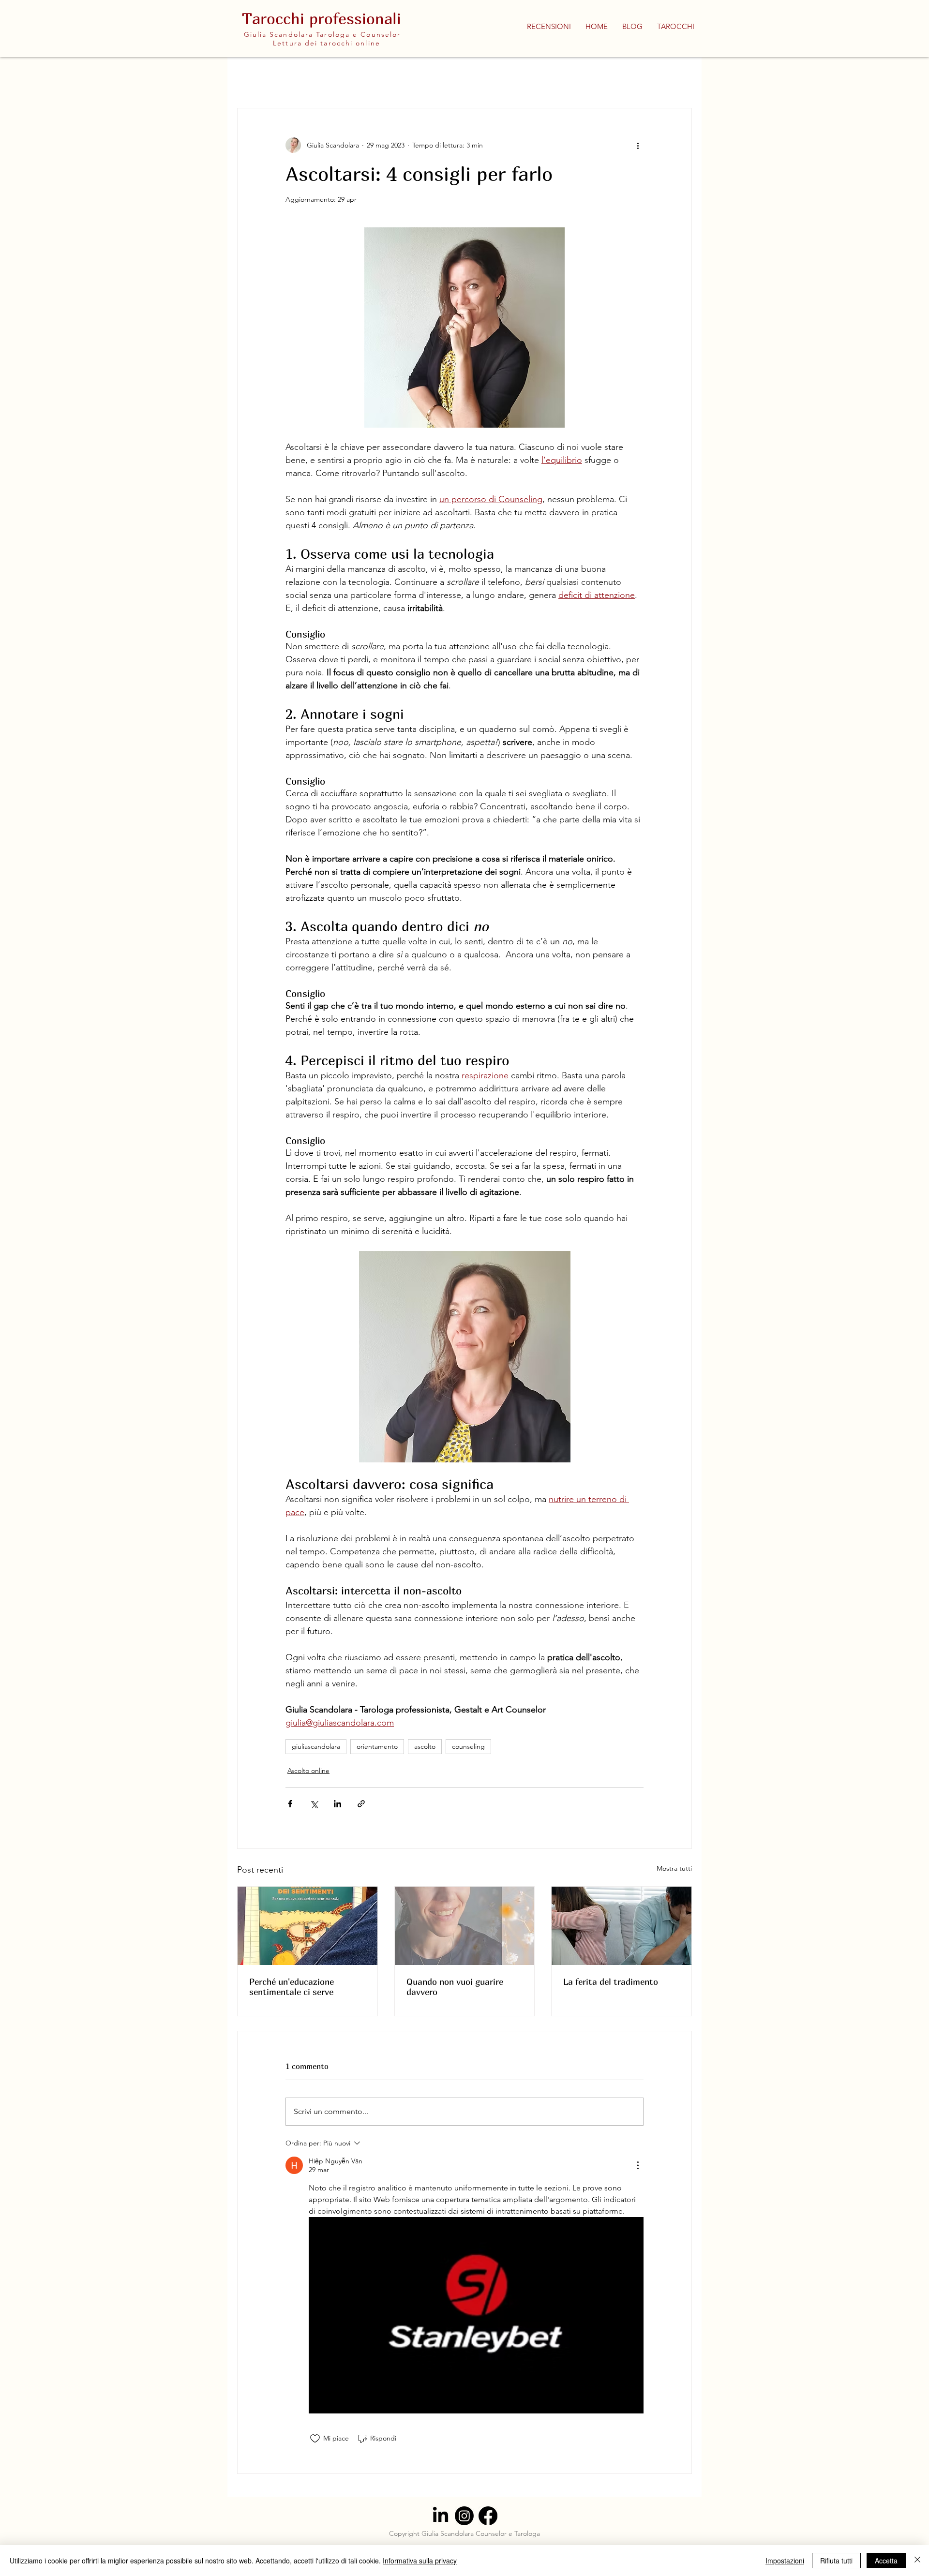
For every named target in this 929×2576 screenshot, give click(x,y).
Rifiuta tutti (836, 2561)
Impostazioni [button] (785, 2561)
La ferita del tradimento (611, 1982)
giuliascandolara (316, 1746)
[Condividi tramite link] (361, 1804)
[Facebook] (488, 2516)
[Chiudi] (917, 2561)
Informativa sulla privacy (420, 2561)
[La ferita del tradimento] (622, 1926)
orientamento (377, 1746)
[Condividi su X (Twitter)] (314, 1804)
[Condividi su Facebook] (290, 1804)
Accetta (886, 2561)
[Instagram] (464, 2516)
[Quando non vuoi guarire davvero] (465, 1926)
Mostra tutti (674, 1868)
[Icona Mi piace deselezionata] (315, 2439)
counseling (468, 1746)
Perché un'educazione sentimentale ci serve (292, 1987)
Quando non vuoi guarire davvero (455, 1987)
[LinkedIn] (441, 2516)
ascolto (425, 1746)
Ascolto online (308, 1771)
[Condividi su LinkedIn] (337, 1804)
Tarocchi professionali (322, 18)
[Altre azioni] (638, 145)
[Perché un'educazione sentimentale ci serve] (307, 1926)
